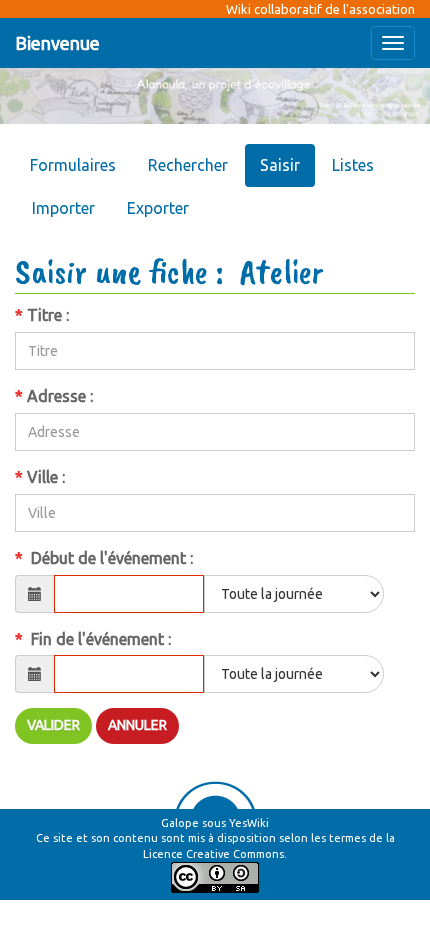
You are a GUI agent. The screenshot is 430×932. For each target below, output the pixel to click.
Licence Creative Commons (213, 854)
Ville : (42, 477)
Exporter (158, 208)
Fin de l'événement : (95, 639)
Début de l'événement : (106, 558)
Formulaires (73, 165)
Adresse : (56, 396)
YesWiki (249, 823)
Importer (63, 208)
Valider (53, 725)
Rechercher (188, 165)
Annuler (137, 725)
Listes (353, 165)
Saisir (280, 165)
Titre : (44, 315)
